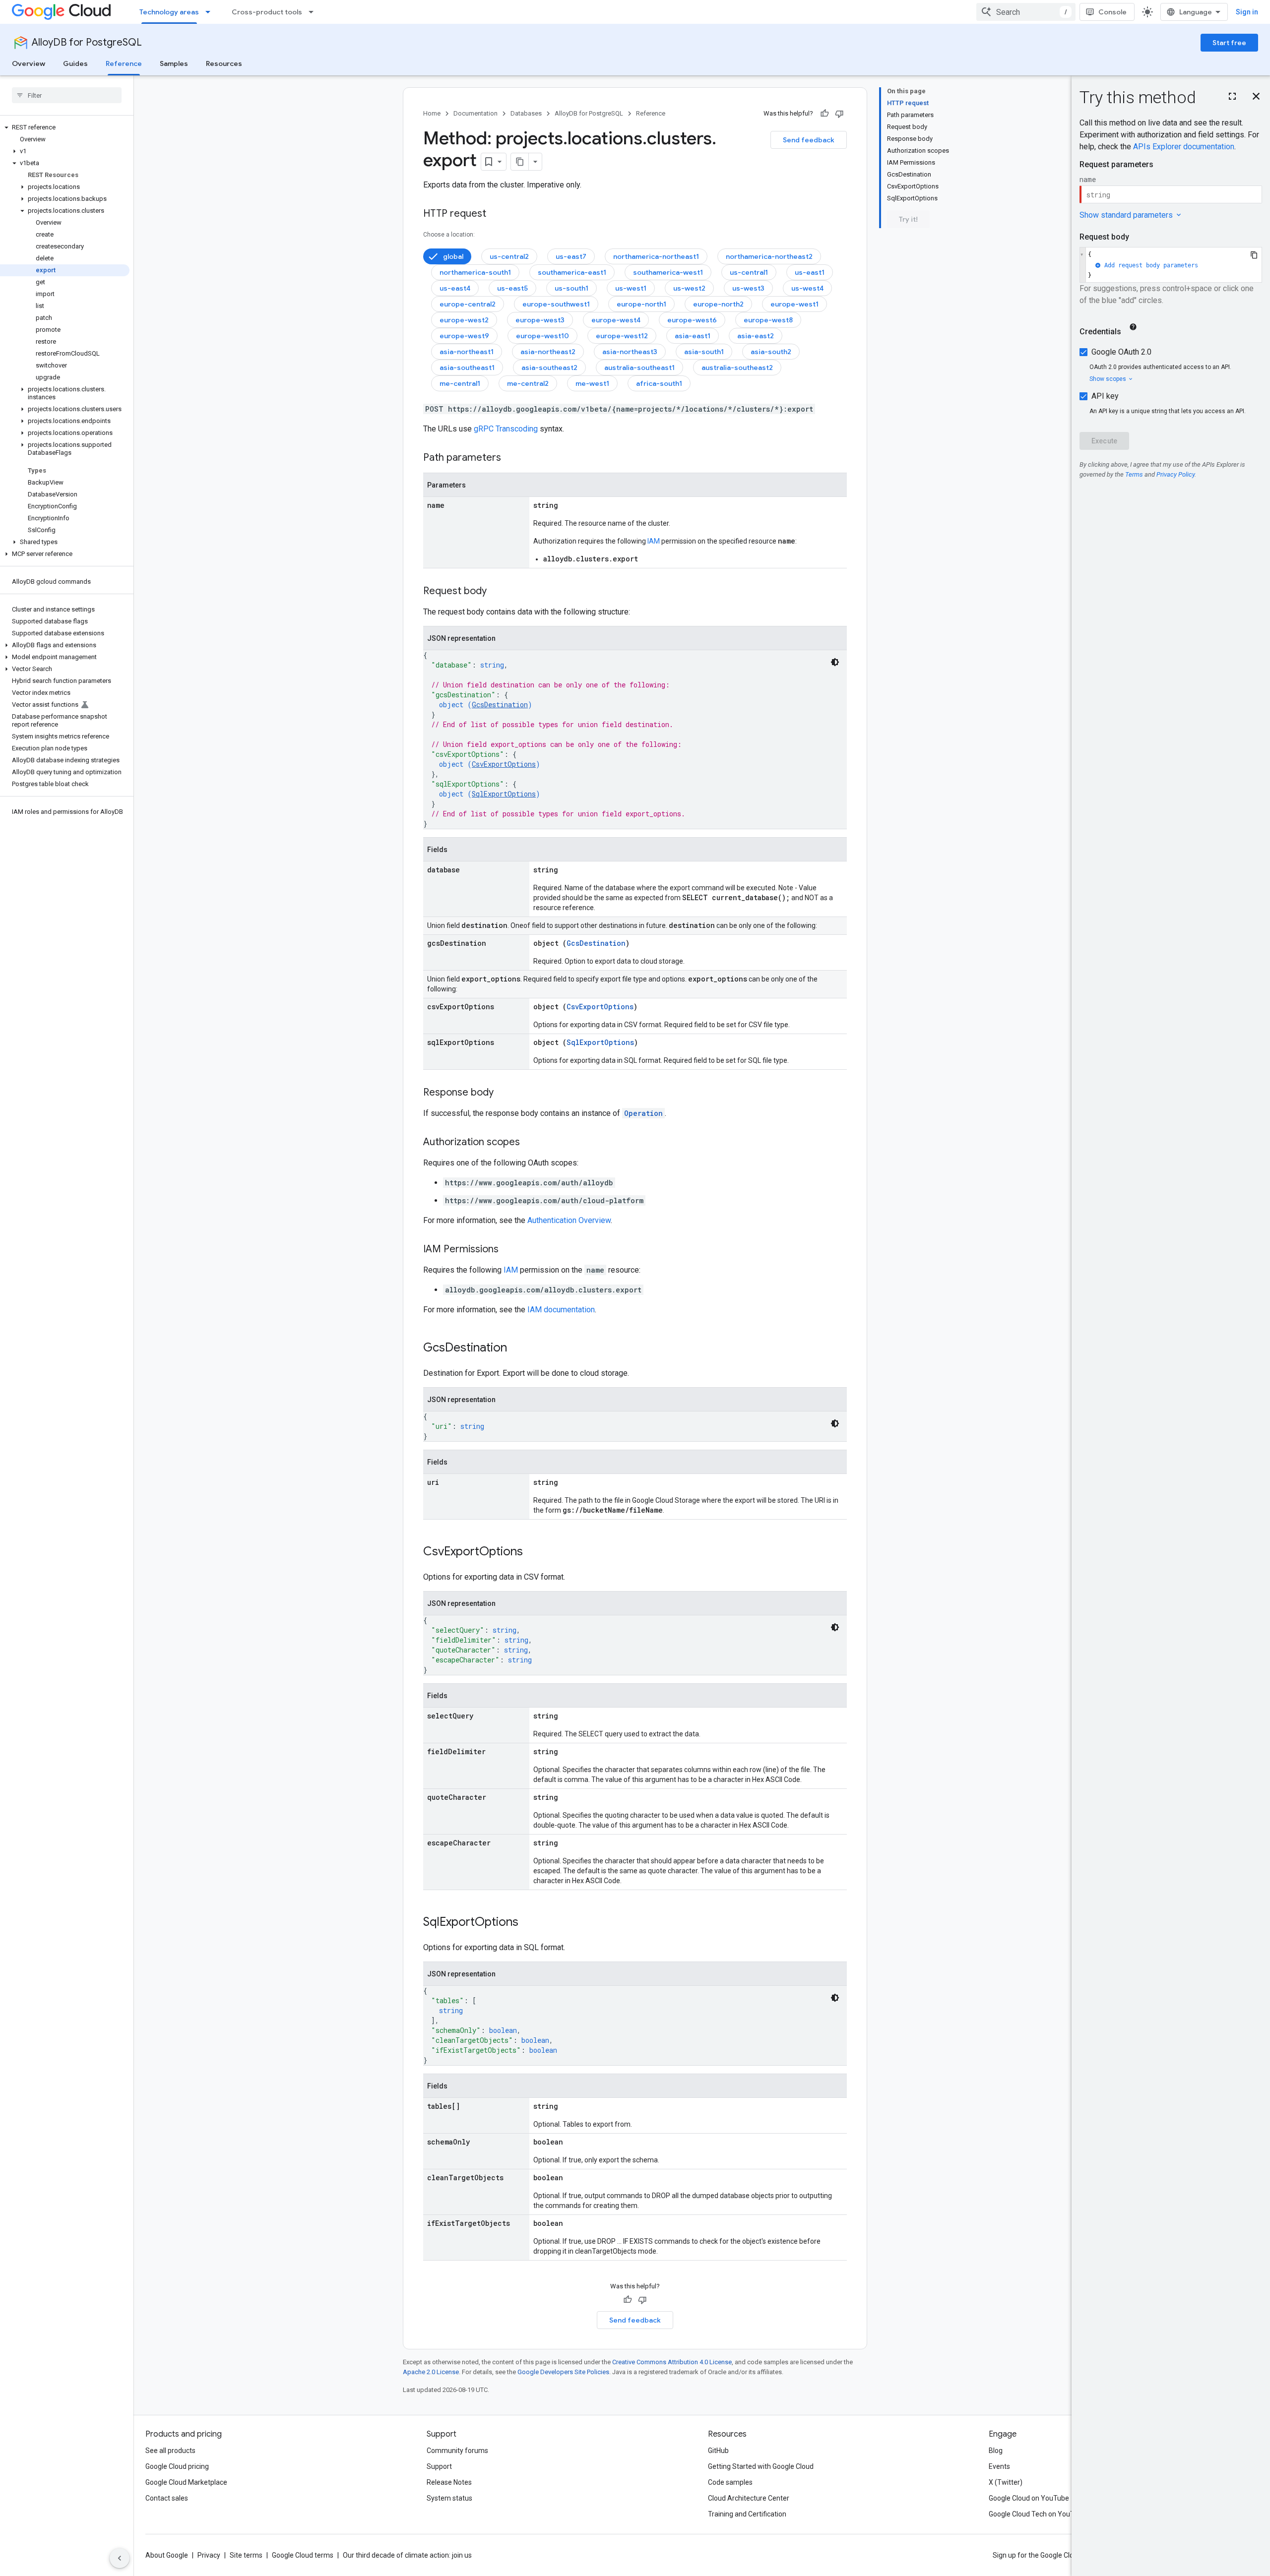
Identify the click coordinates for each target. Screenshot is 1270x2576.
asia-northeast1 (467, 352)
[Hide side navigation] (120, 2558)
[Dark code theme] (835, 662)
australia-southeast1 (639, 368)
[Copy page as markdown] (520, 162)
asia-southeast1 (467, 368)
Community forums (457, 2451)
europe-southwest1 (556, 304)
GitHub (718, 2451)
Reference (124, 63)
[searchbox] (67, 95)
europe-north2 (718, 304)
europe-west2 (464, 320)
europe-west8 (768, 320)
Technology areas (169, 12)
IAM (654, 541)
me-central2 (528, 383)
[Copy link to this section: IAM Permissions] (508, 1250)
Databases (526, 113)
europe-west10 (542, 336)
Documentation (476, 113)
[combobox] (1026, 12)
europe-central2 (468, 304)
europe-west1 (794, 304)
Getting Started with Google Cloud (761, 2466)
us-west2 (689, 288)
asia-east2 (756, 336)
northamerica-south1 (475, 272)
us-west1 (631, 288)
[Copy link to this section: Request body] (497, 592)
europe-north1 (641, 304)
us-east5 (512, 288)
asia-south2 (771, 352)
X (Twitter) (1006, 2482)
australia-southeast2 (737, 368)
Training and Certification (747, 2514)
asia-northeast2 (548, 352)
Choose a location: (449, 235)
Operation (643, 1113)
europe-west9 (464, 336)
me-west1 (592, 383)
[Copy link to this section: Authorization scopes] (530, 1143)
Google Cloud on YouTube (1029, 2498)
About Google (167, 2555)
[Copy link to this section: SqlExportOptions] (528, 1923)
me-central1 (460, 383)
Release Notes (449, 2482)
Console (1112, 12)
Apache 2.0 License (431, 2372)
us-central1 (749, 272)
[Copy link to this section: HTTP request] (496, 214)
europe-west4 (616, 320)
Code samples (730, 2482)
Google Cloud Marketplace (186, 2482)
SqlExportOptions (504, 794)
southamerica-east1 (572, 272)
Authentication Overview (569, 1220)
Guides (75, 63)
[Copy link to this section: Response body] (504, 1093)
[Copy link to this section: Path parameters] (511, 458)
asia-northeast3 (630, 352)
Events (999, 2466)
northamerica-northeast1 (656, 256)
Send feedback (809, 140)
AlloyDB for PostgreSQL (87, 42)
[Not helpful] (839, 114)
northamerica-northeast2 (769, 256)
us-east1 (810, 272)
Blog (996, 2451)
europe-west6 (692, 320)
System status (449, 2498)
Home (432, 113)
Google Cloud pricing (177, 2466)
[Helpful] (825, 114)
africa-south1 (659, 383)
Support (439, 2466)
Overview (29, 63)
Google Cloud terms (303, 2555)
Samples (174, 63)
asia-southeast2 (549, 368)
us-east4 (455, 288)
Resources (224, 63)
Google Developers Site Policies (563, 2372)
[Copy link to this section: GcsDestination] (517, 1349)
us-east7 (571, 256)
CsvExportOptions (504, 764)
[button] (65, 127)
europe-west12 (622, 336)
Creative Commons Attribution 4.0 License (672, 2362)
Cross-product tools (267, 12)
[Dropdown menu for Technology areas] (211, 12)
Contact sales (167, 2498)
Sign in (1247, 12)
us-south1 (571, 288)
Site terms (246, 2555)
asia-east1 (693, 336)
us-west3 (748, 288)
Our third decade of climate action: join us (407, 2555)
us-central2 (509, 256)
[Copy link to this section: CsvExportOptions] (533, 1552)
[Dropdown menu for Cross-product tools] (314, 12)
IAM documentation (561, 1310)
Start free (1229, 43)
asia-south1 (704, 352)
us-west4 (807, 288)
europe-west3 (540, 320)
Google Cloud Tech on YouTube (1037, 2514)
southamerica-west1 (668, 272)
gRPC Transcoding (506, 429)
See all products (170, 2451)
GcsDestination (500, 705)
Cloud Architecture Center (749, 2498)
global (453, 256)
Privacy (209, 2555)
